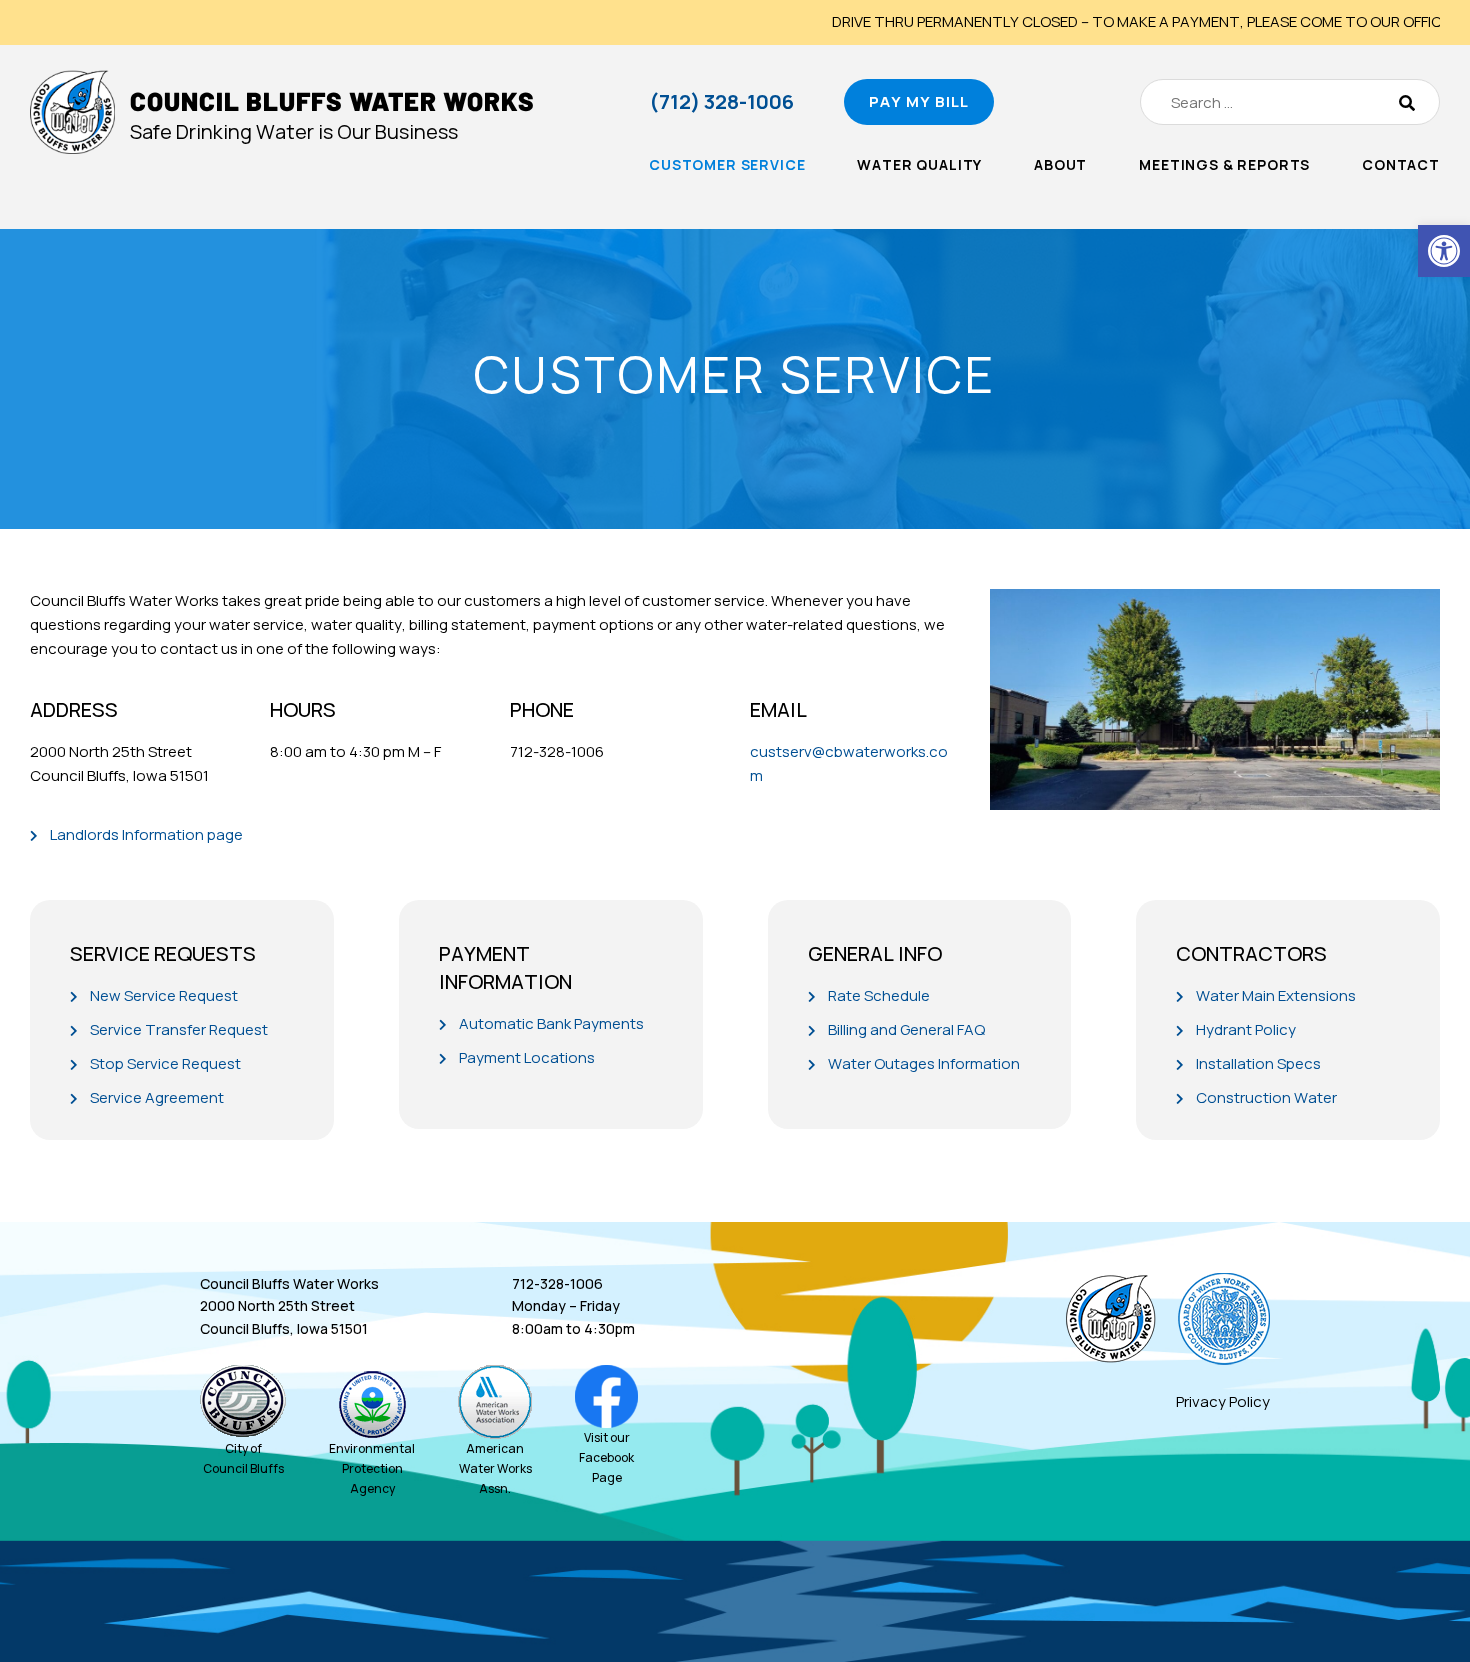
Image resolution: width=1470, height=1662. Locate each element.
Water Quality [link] (919, 164)
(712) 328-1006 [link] (721, 101)
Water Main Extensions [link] (1276, 995)
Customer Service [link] (727, 164)
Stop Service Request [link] (165, 1063)
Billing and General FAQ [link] (906, 1029)
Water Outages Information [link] (924, 1063)
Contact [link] (1401, 164)
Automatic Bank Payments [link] (551, 1023)
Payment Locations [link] (527, 1057)
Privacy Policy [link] (1223, 1401)
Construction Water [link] (1266, 1097)
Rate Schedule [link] (879, 995)
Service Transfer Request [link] (179, 1029)
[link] (1444, 251)
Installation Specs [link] (1258, 1063)
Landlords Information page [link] (146, 834)
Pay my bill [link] (919, 101)
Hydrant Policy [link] (1246, 1029)
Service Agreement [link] (157, 1097)
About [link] (1060, 164)
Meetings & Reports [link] (1224, 164)
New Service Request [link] (164, 995)
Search (1407, 102)
